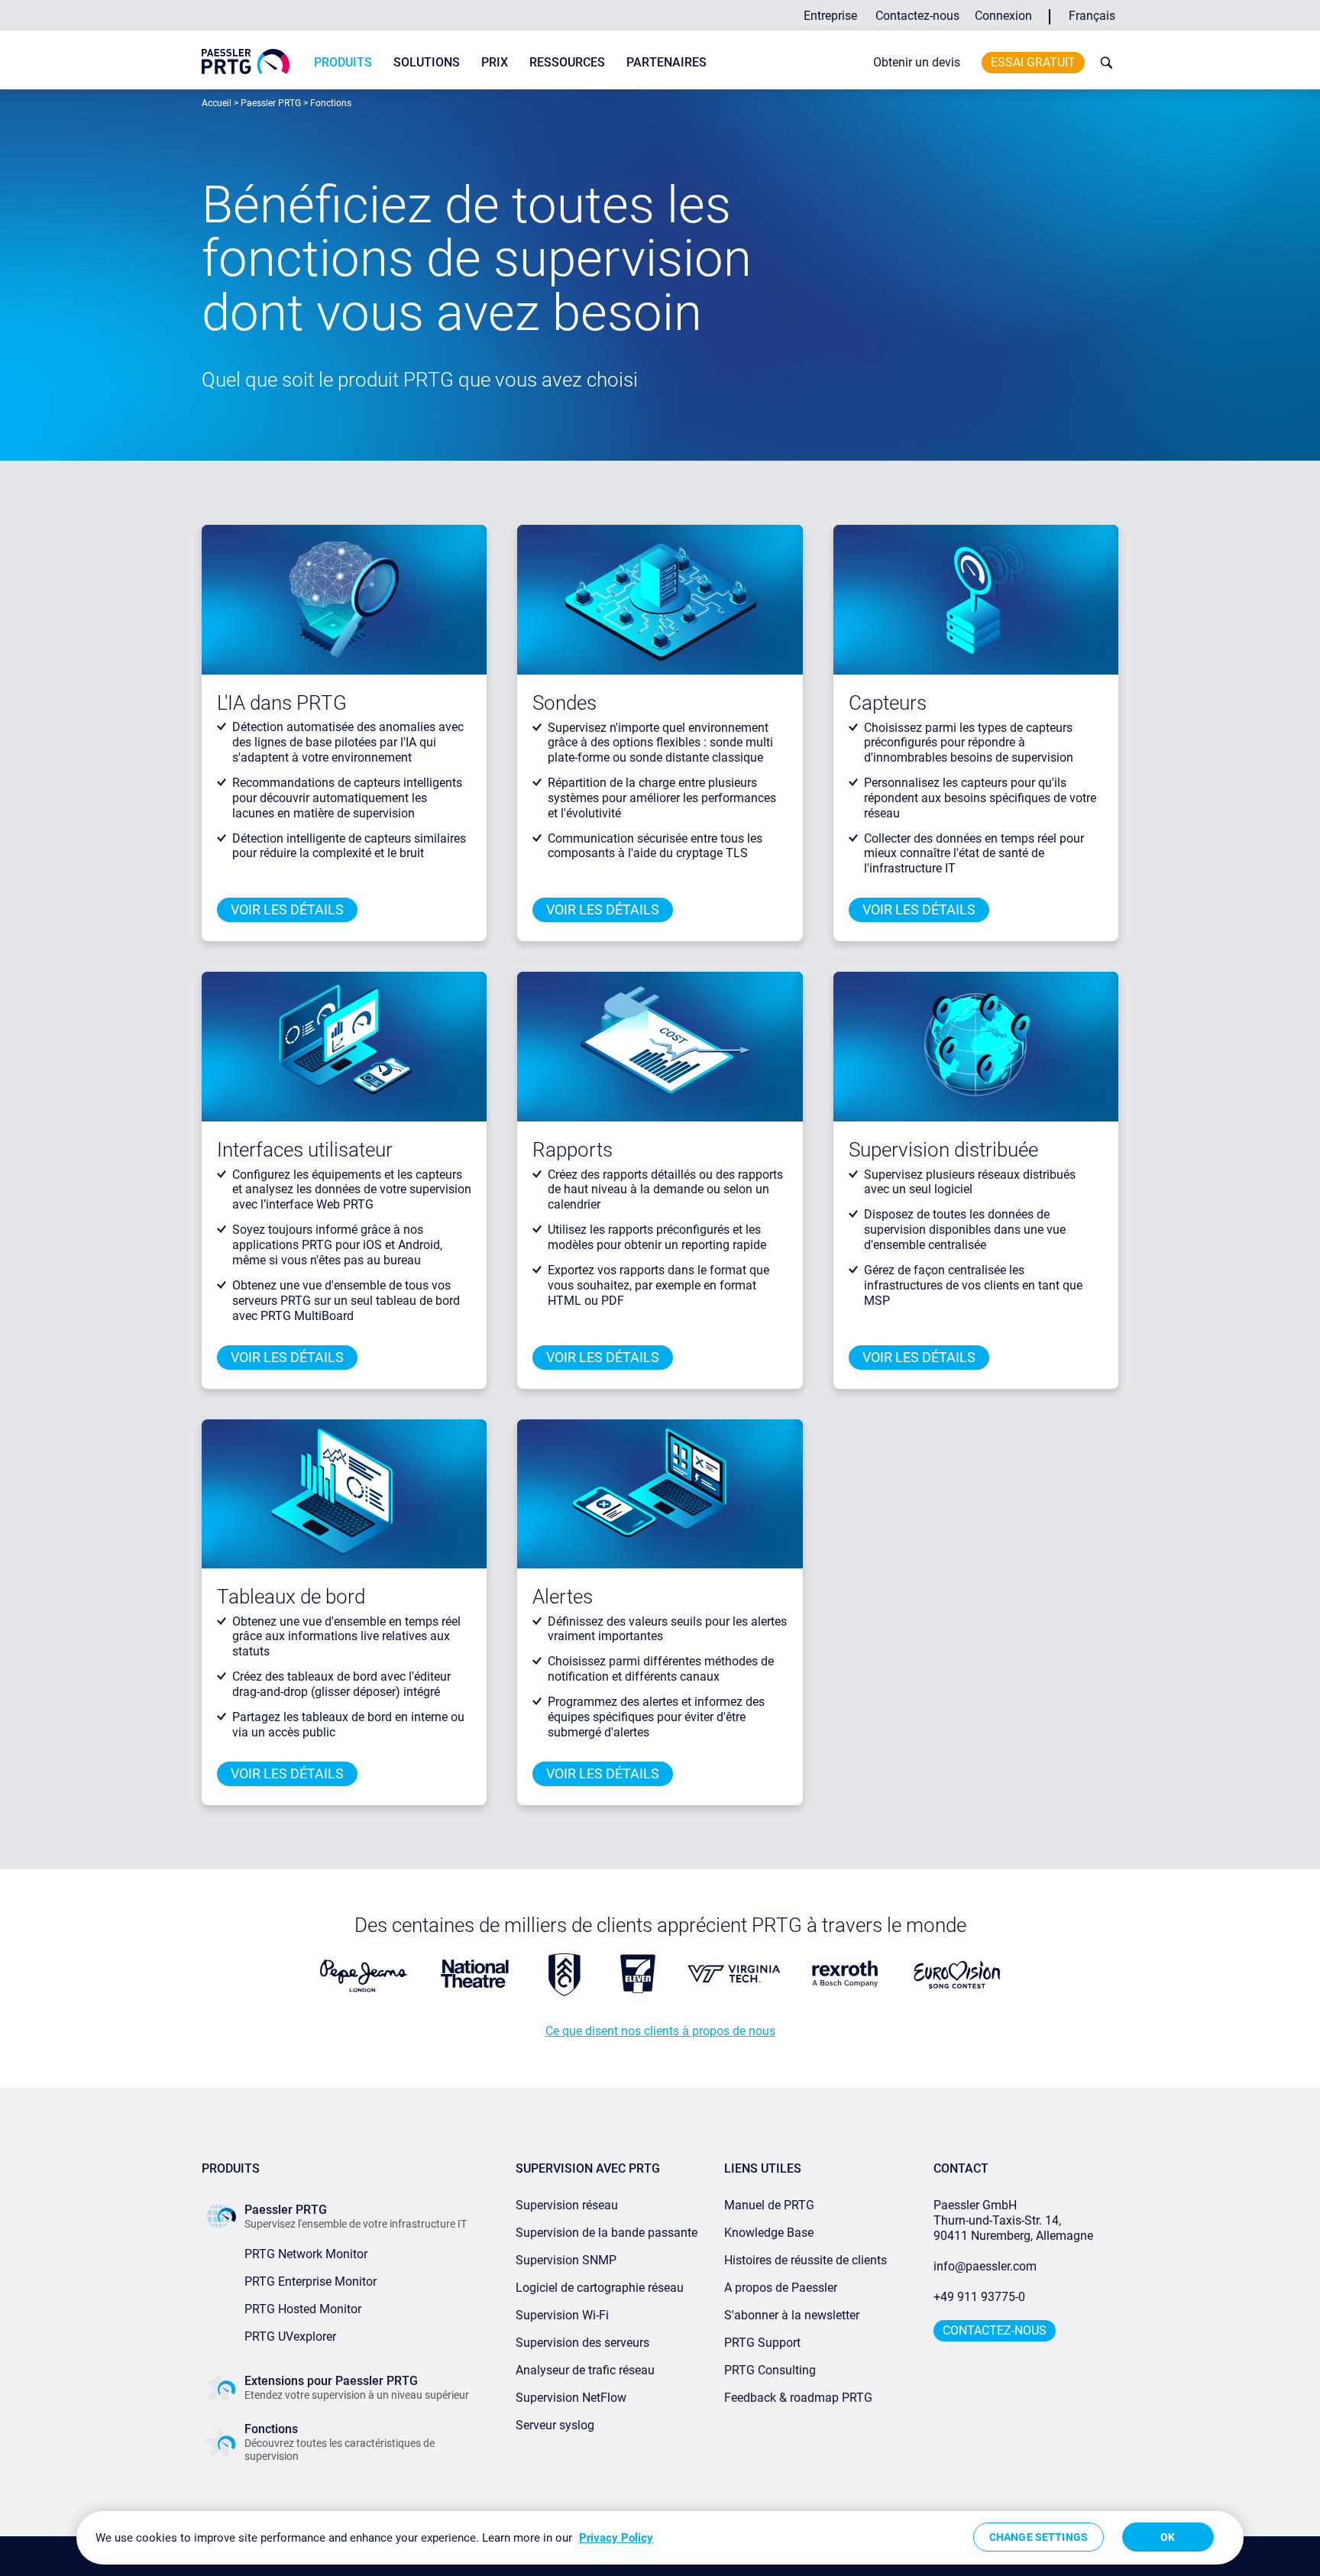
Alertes (563, 1597)
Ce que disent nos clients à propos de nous (660, 2031)
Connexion (1003, 16)
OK (1168, 2537)
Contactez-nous (917, 16)
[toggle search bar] (1103, 63)
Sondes (565, 703)
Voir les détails (287, 909)
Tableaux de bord (291, 1597)
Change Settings (1039, 2537)
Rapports (573, 1150)
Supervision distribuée (943, 1150)
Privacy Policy (616, 2538)
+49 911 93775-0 (979, 2297)
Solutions (427, 62)
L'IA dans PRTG (282, 703)
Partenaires (666, 62)
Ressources (567, 62)
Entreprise (830, 16)
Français (1092, 16)
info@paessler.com (985, 2266)
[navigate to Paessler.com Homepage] (246, 61)
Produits (343, 62)
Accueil (217, 103)
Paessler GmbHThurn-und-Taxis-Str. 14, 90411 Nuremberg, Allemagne (1013, 2220)
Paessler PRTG (271, 103)
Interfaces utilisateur (305, 1150)
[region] (660, 2538)
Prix (495, 62)
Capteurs (888, 703)
